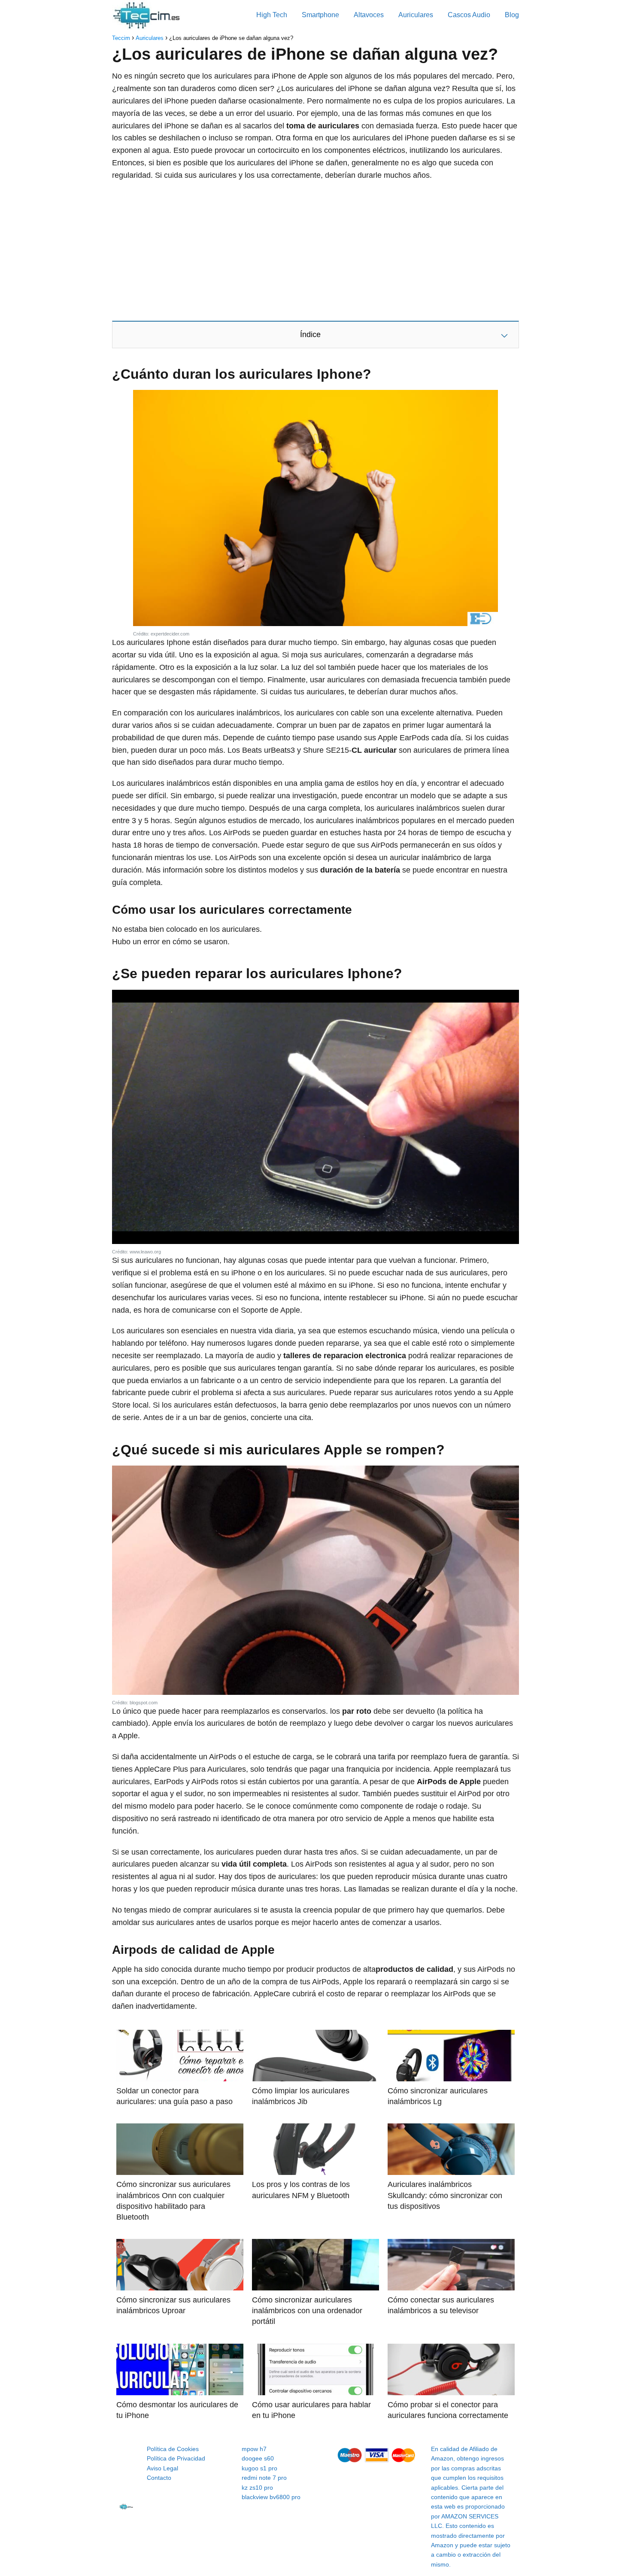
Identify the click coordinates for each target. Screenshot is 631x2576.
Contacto (159, 2478)
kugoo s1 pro (259, 2468)
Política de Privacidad (176, 2458)
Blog (512, 15)
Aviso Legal (162, 2468)
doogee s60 (258, 2458)
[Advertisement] (315, 250)
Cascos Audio (469, 15)
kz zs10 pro (257, 2488)
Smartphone (320, 15)
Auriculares (416, 15)
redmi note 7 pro (264, 2478)
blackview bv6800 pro (271, 2497)
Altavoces (369, 15)
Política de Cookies (173, 2449)
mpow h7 (254, 2449)
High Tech (272, 15)
